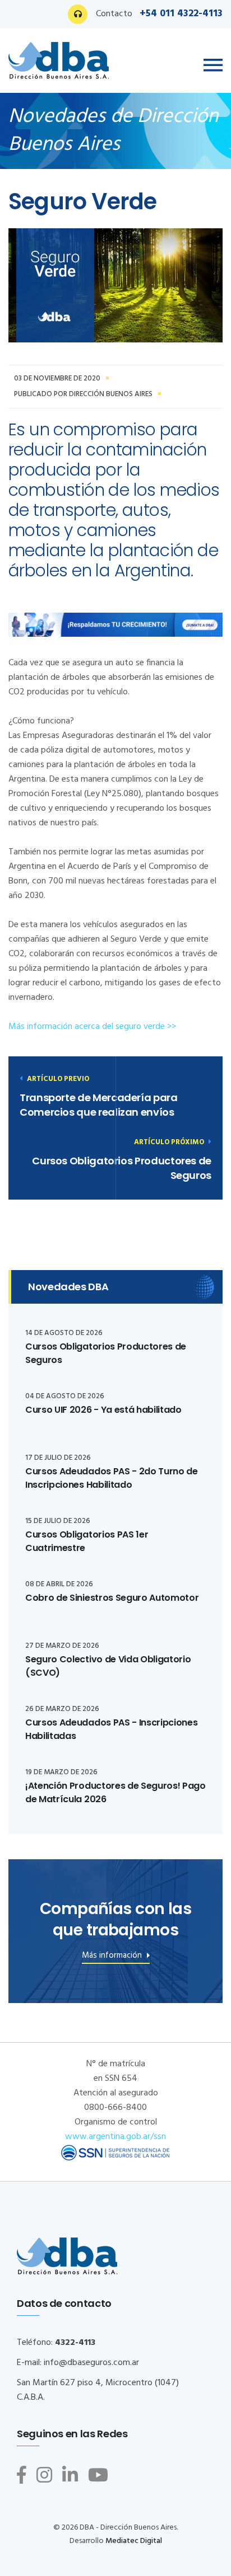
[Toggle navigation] (213, 65)
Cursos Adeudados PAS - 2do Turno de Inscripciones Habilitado (112, 1478)
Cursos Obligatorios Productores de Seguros (122, 1168)
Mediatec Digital (134, 2541)
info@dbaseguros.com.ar (91, 2363)
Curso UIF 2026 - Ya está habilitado (103, 1410)
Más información (113, 1957)
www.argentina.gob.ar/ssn (115, 2137)
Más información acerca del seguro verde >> (93, 1027)
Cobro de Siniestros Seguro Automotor (112, 1598)
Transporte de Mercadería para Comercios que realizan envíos (99, 1105)
